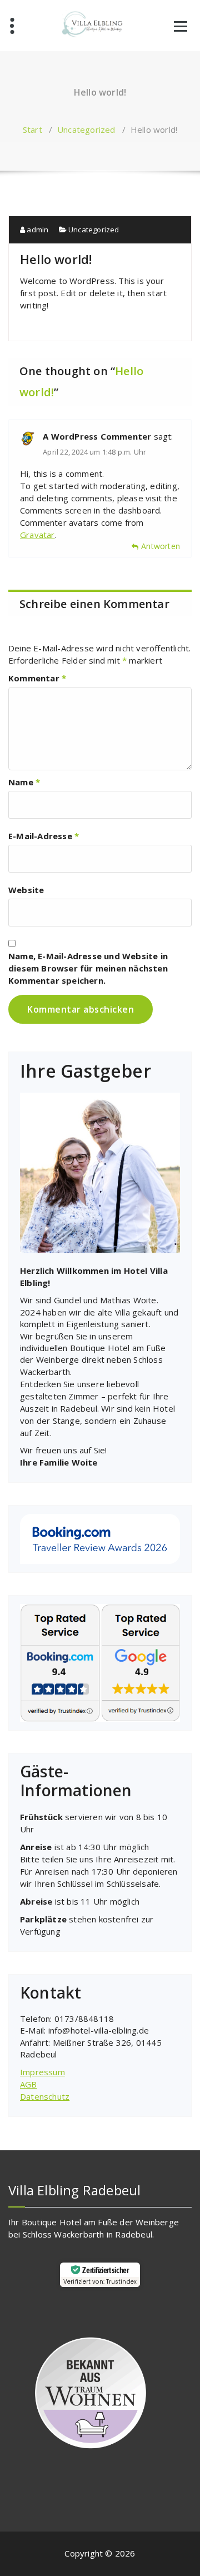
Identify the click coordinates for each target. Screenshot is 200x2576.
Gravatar (37, 535)
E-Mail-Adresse (44, 836)
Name (24, 782)
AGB (29, 2084)
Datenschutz (45, 2096)
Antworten (161, 546)
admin (37, 230)
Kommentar (37, 678)
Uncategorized (86, 129)
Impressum (42, 2072)
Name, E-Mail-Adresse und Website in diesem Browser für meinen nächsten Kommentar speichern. (88, 968)
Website (26, 890)
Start (32, 129)
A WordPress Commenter (97, 436)
